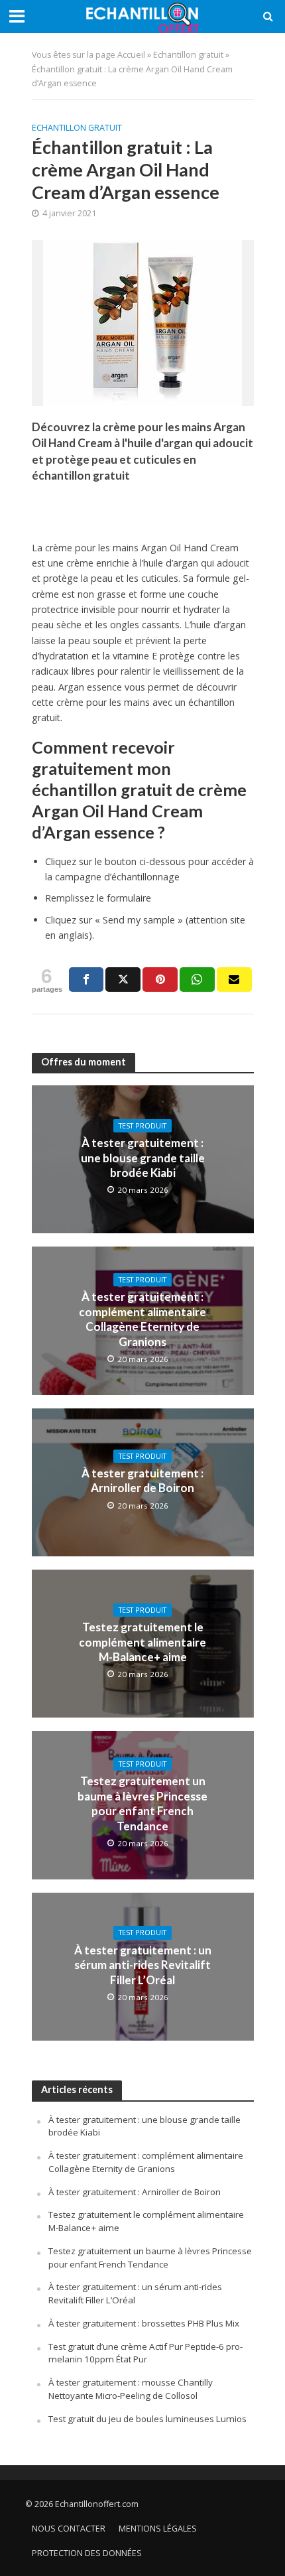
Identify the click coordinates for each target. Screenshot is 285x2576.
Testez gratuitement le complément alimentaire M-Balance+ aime (142, 1642)
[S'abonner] (234, 980)
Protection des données (87, 2553)
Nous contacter (69, 2529)
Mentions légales (158, 2529)
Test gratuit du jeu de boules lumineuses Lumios (147, 2419)
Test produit (142, 1126)
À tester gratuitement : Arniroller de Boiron (142, 1480)
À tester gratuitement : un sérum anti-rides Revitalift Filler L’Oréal (143, 1965)
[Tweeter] (123, 980)
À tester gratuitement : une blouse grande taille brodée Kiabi (143, 1158)
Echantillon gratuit (188, 55)
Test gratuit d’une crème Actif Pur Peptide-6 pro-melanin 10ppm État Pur (145, 2353)
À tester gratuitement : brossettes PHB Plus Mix (144, 2323)
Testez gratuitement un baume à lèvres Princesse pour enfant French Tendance (142, 1803)
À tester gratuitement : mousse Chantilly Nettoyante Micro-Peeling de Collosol (131, 2389)
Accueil (131, 55)
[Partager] (86, 980)
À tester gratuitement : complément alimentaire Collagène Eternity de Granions (142, 1319)
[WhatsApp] (197, 980)
